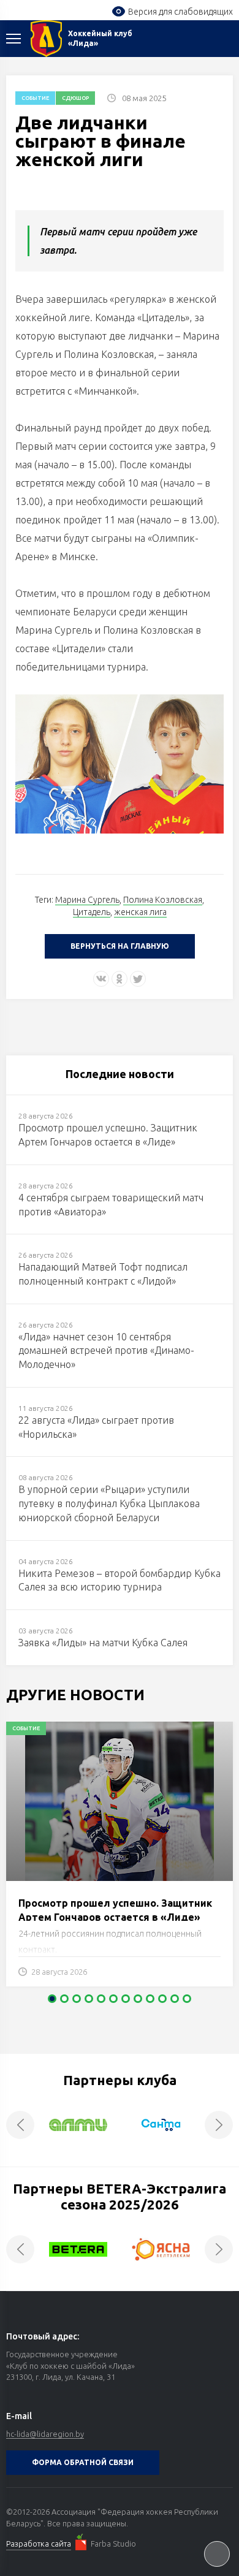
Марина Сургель (87, 900)
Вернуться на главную (120, 946)
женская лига (140, 912)
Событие (35, 98)
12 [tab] (187, 1999)
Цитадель (92, 912)
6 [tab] (113, 1999)
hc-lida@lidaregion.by (45, 2434)
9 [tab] (150, 1999)
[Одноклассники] (120, 979)
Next (219, 2125)
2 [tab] (64, 1999)
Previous (20, 2125)
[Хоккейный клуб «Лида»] (46, 39)
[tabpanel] (120, 1860)
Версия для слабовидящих (180, 12)
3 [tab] (77, 1999)
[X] (138, 979)
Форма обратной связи (83, 2462)
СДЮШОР (75, 98)
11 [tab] (175, 1999)
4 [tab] (89, 1999)
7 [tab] (126, 1999)
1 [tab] (52, 1999)
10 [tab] (162, 1999)
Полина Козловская (163, 900)
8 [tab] (138, 1999)
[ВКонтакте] (101, 979)
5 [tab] (101, 1999)
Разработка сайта (39, 2544)
